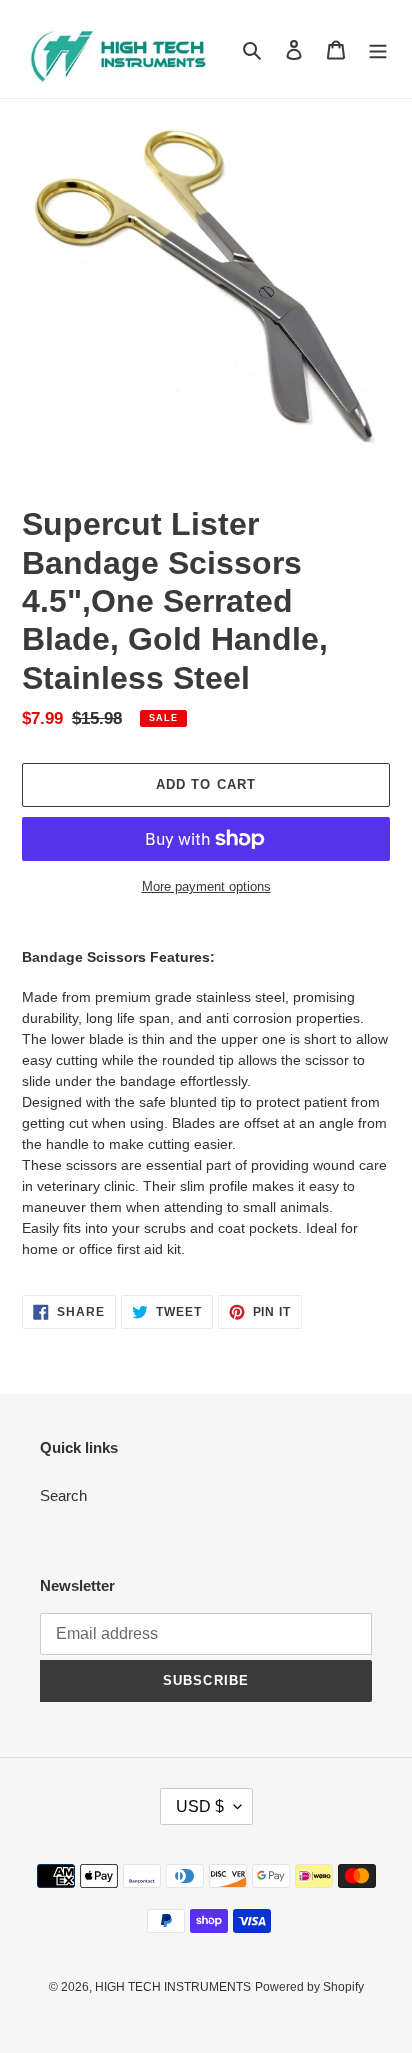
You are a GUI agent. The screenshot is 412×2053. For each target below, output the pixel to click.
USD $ (200, 1806)
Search (63, 1495)
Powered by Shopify (309, 1987)
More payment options (206, 886)
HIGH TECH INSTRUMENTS (173, 1987)
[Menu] (378, 49)
